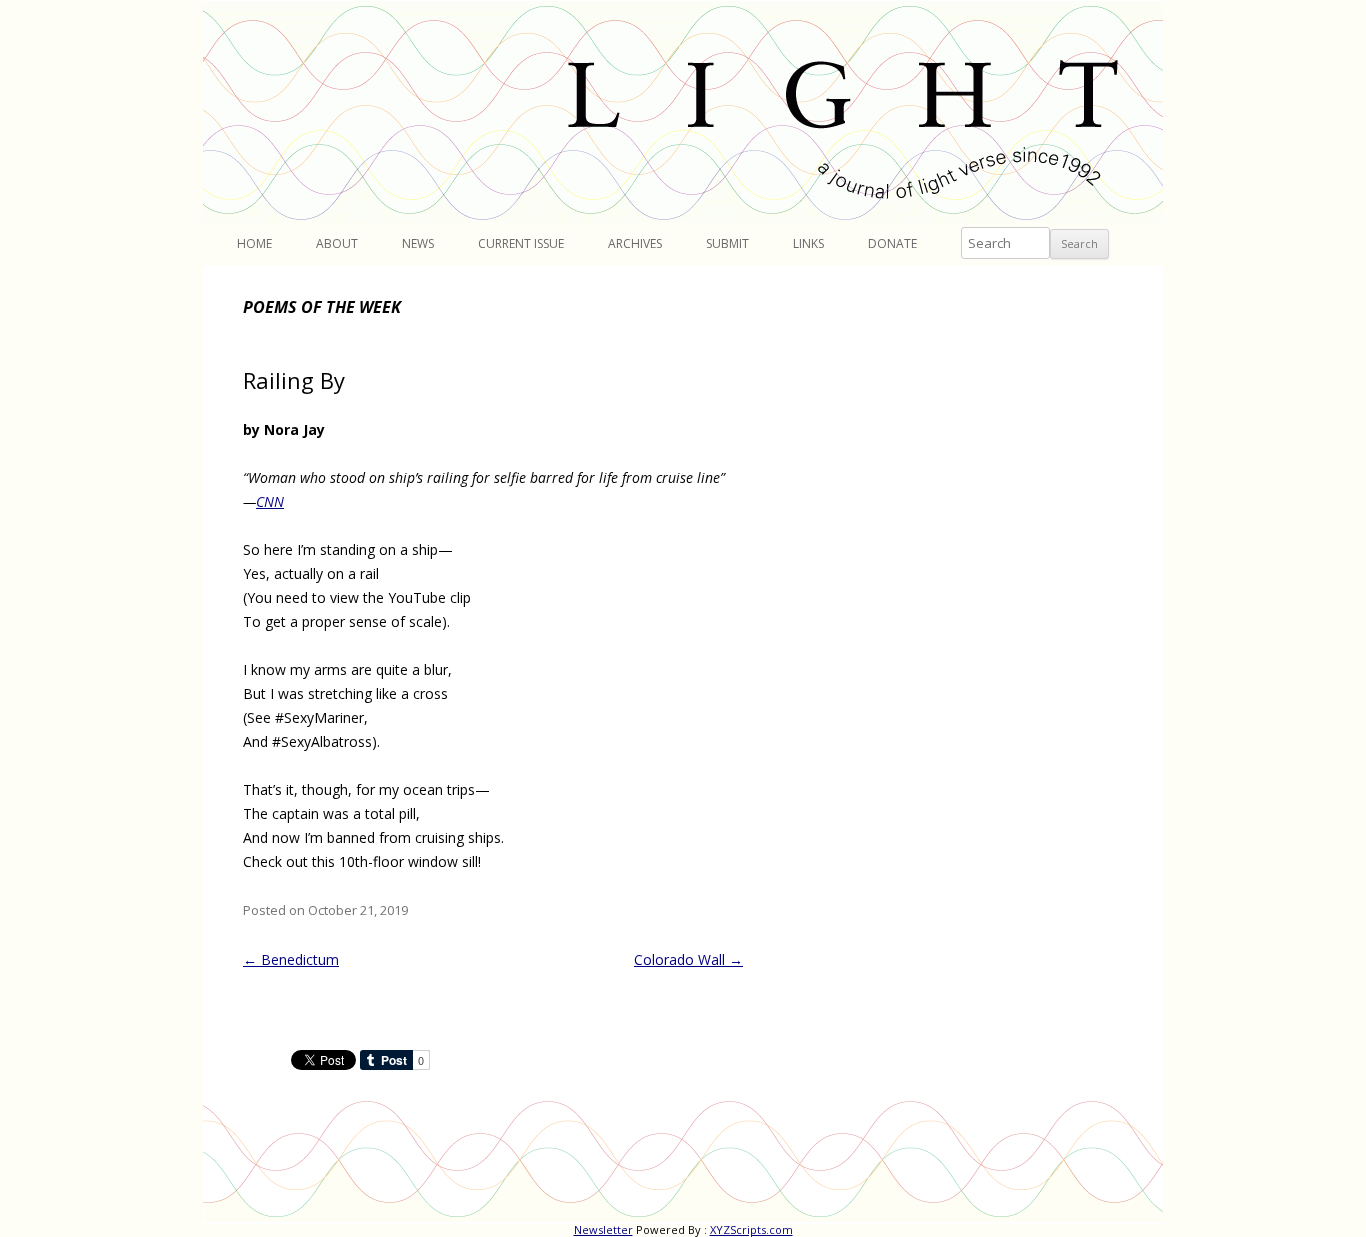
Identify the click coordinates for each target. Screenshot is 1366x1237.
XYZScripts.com (751, 1229)
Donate (892, 243)
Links (808, 243)
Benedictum (291, 959)
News (418, 243)
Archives (635, 243)
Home (254, 243)
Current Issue (521, 243)
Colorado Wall (688, 959)
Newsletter (603, 1229)
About (337, 243)
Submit (727, 243)
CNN (270, 501)
